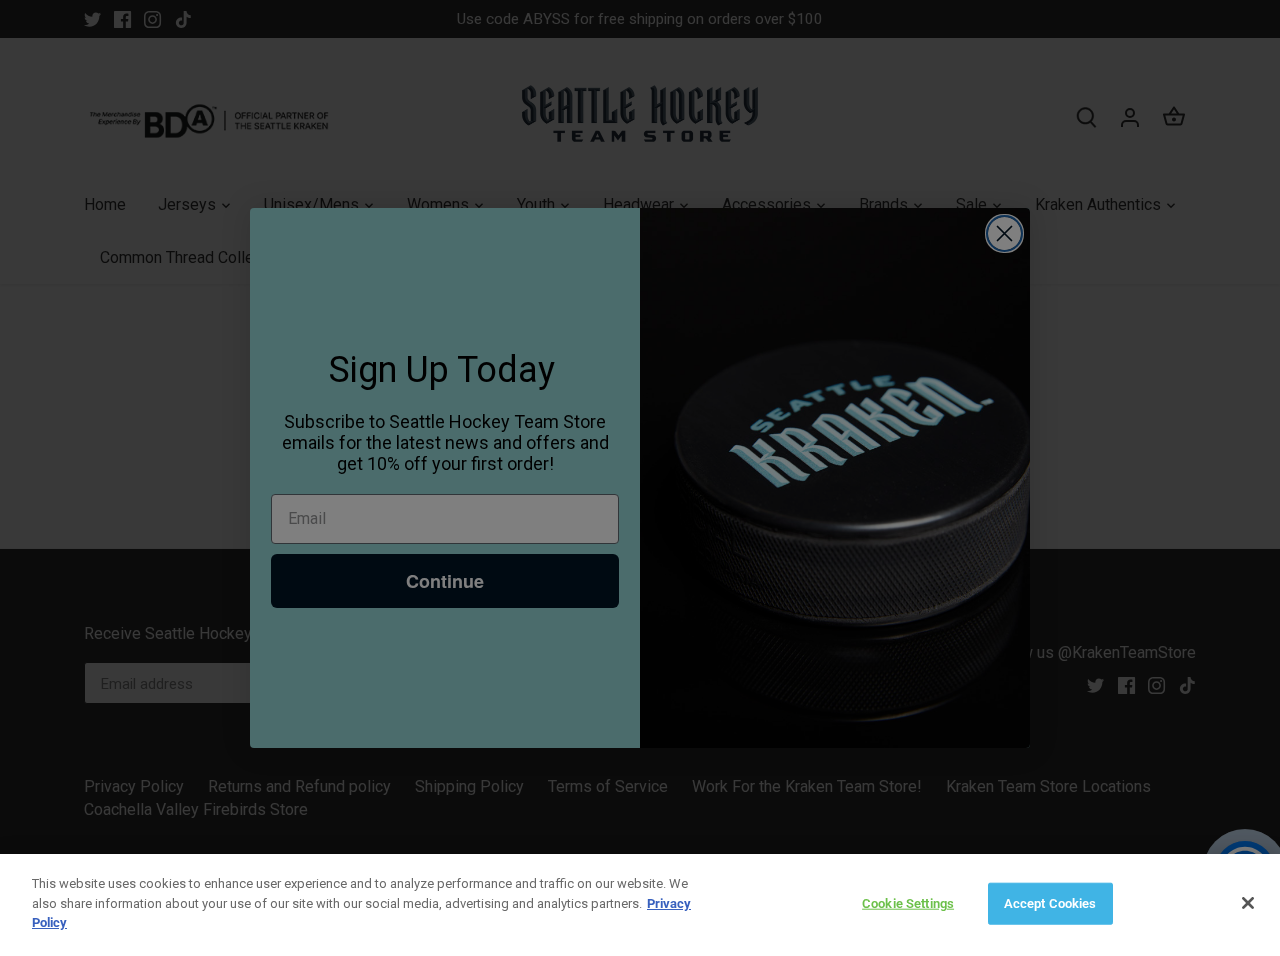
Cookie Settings (908, 903)
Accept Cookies (1050, 903)
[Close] (1248, 903)
